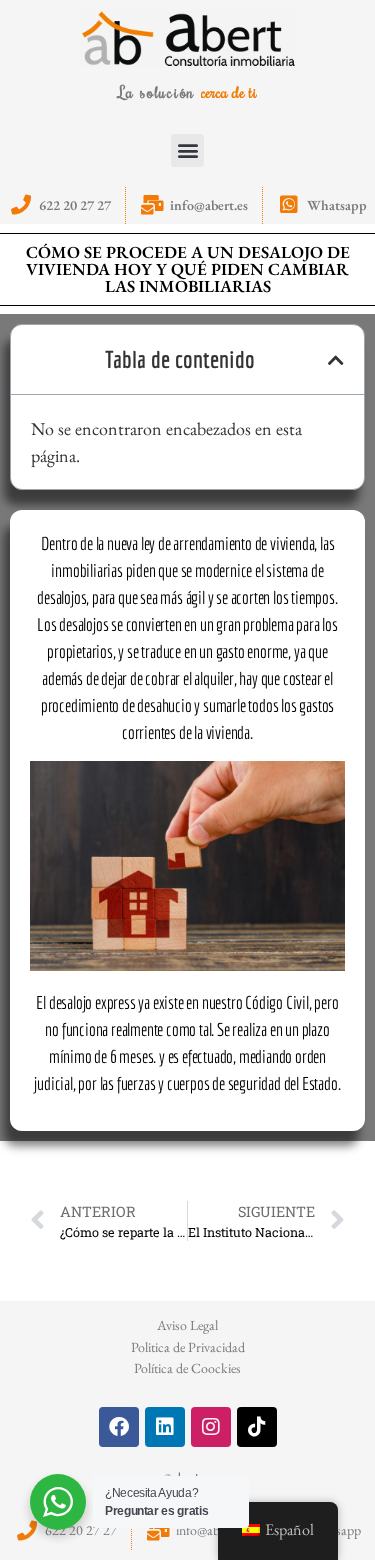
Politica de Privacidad (188, 1347)
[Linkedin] (165, 1427)
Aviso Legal (187, 1325)
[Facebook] (119, 1427)
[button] (187, 150)
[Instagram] (211, 1427)
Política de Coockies (187, 1368)
